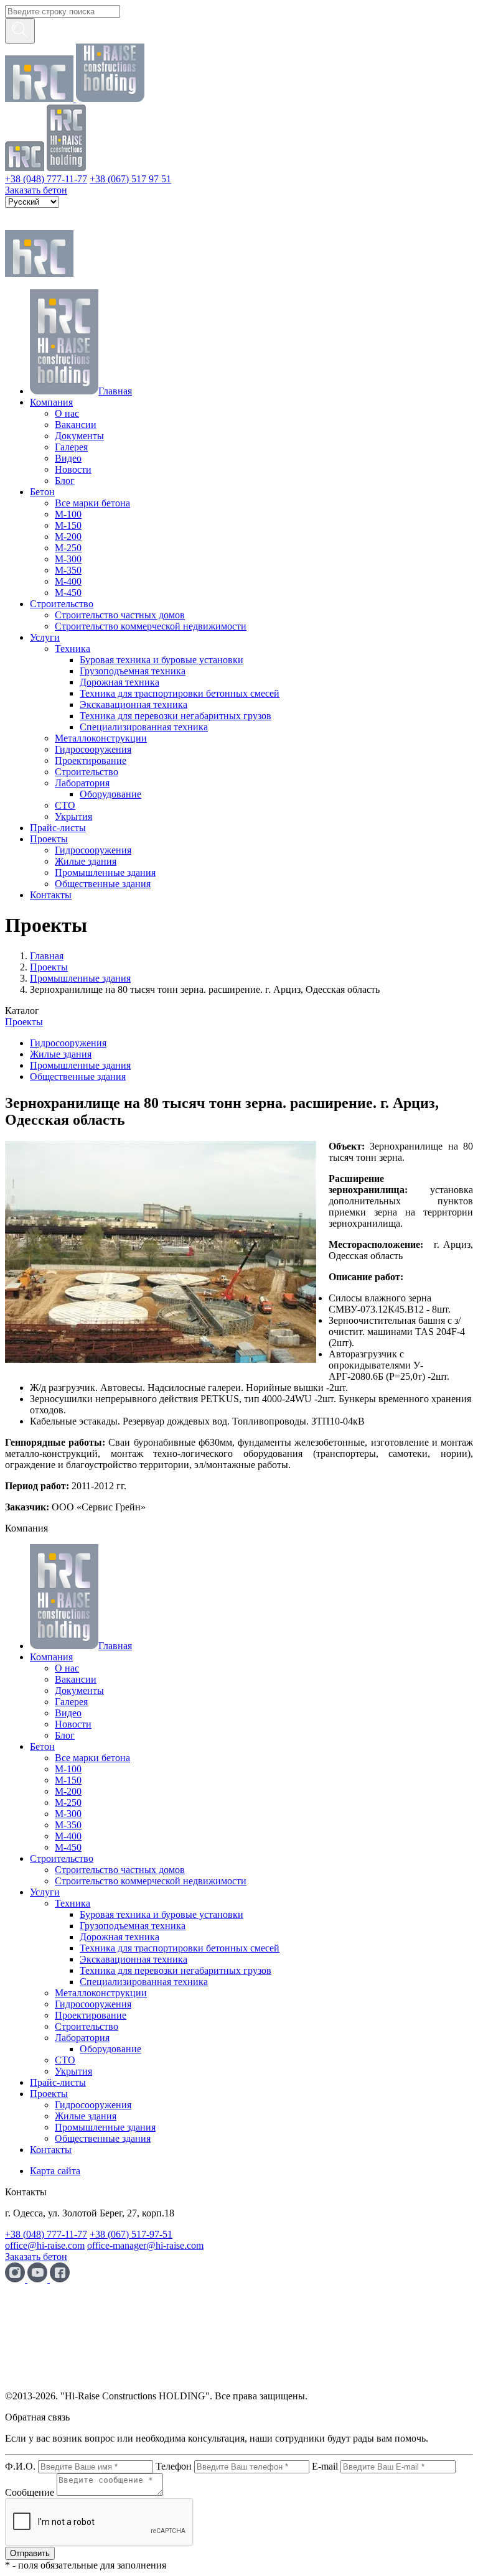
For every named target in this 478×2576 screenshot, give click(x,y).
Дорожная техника (119, 682)
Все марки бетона (92, 503)
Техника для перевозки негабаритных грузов (176, 716)
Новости (73, 469)
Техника (73, 649)
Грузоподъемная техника (133, 671)
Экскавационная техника (134, 704)
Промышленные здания (105, 872)
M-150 (68, 525)
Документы (79, 436)
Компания (51, 402)
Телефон (174, 2466)
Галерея (71, 447)
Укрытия (73, 816)
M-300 (68, 559)
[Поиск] (20, 31)
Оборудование (110, 794)
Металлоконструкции (101, 738)
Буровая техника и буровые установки (162, 660)
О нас (67, 413)
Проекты (49, 839)
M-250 (68, 548)
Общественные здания (103, 884)
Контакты (51, 895)
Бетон (42, 492)
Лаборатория (82, 783)
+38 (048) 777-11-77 (46, 179)
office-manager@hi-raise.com (145, 2245)
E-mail (325, 2466)
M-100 (68, 514)
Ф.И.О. (20, 2466)
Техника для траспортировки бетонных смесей (180, 693)
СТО (65, 805)
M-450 (68, 593)
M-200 (68, 537)
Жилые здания (86, 861)
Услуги (45, 637)
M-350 (68, 570)
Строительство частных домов (120, 615)
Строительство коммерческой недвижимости (151, 626)
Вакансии (76, 425)
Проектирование (91, 760)
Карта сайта (55, 2171)
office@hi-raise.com (45, 2245)
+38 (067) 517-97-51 (131, 2234)
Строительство (62, 604)
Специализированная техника (144, 727)
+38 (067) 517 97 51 (130, 179)
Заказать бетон (36, 190)
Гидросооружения (93, 749)
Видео (68, 458)
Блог (65, 481)
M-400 (68, 581)
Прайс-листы (58, 828)
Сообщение (30, 2492)
